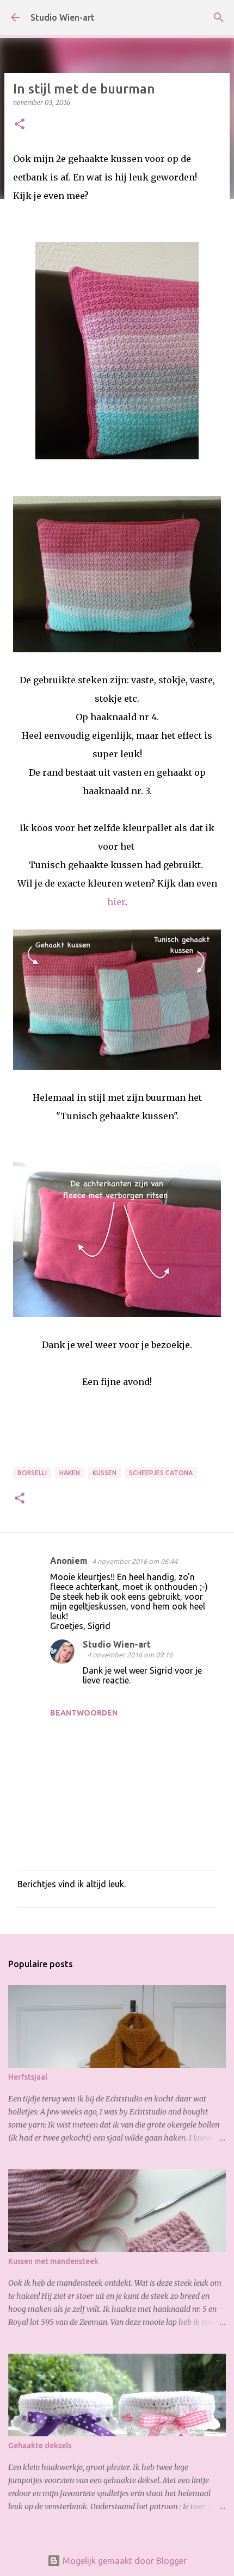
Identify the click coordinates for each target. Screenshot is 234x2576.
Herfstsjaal (28, 2077)
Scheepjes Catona (161, 1473)
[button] (20, 125)
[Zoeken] (219, 17)
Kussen (104, 1473)
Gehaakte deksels (40, 2446)
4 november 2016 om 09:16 (130, 1655)
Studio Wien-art (63, 17)
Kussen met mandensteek (53, 2261)
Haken (70, 1473)
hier (116, 902)
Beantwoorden (84, 1713)
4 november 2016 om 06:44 (135, 1561)
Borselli (32, 1473)
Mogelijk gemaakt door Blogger (124, 2561)
